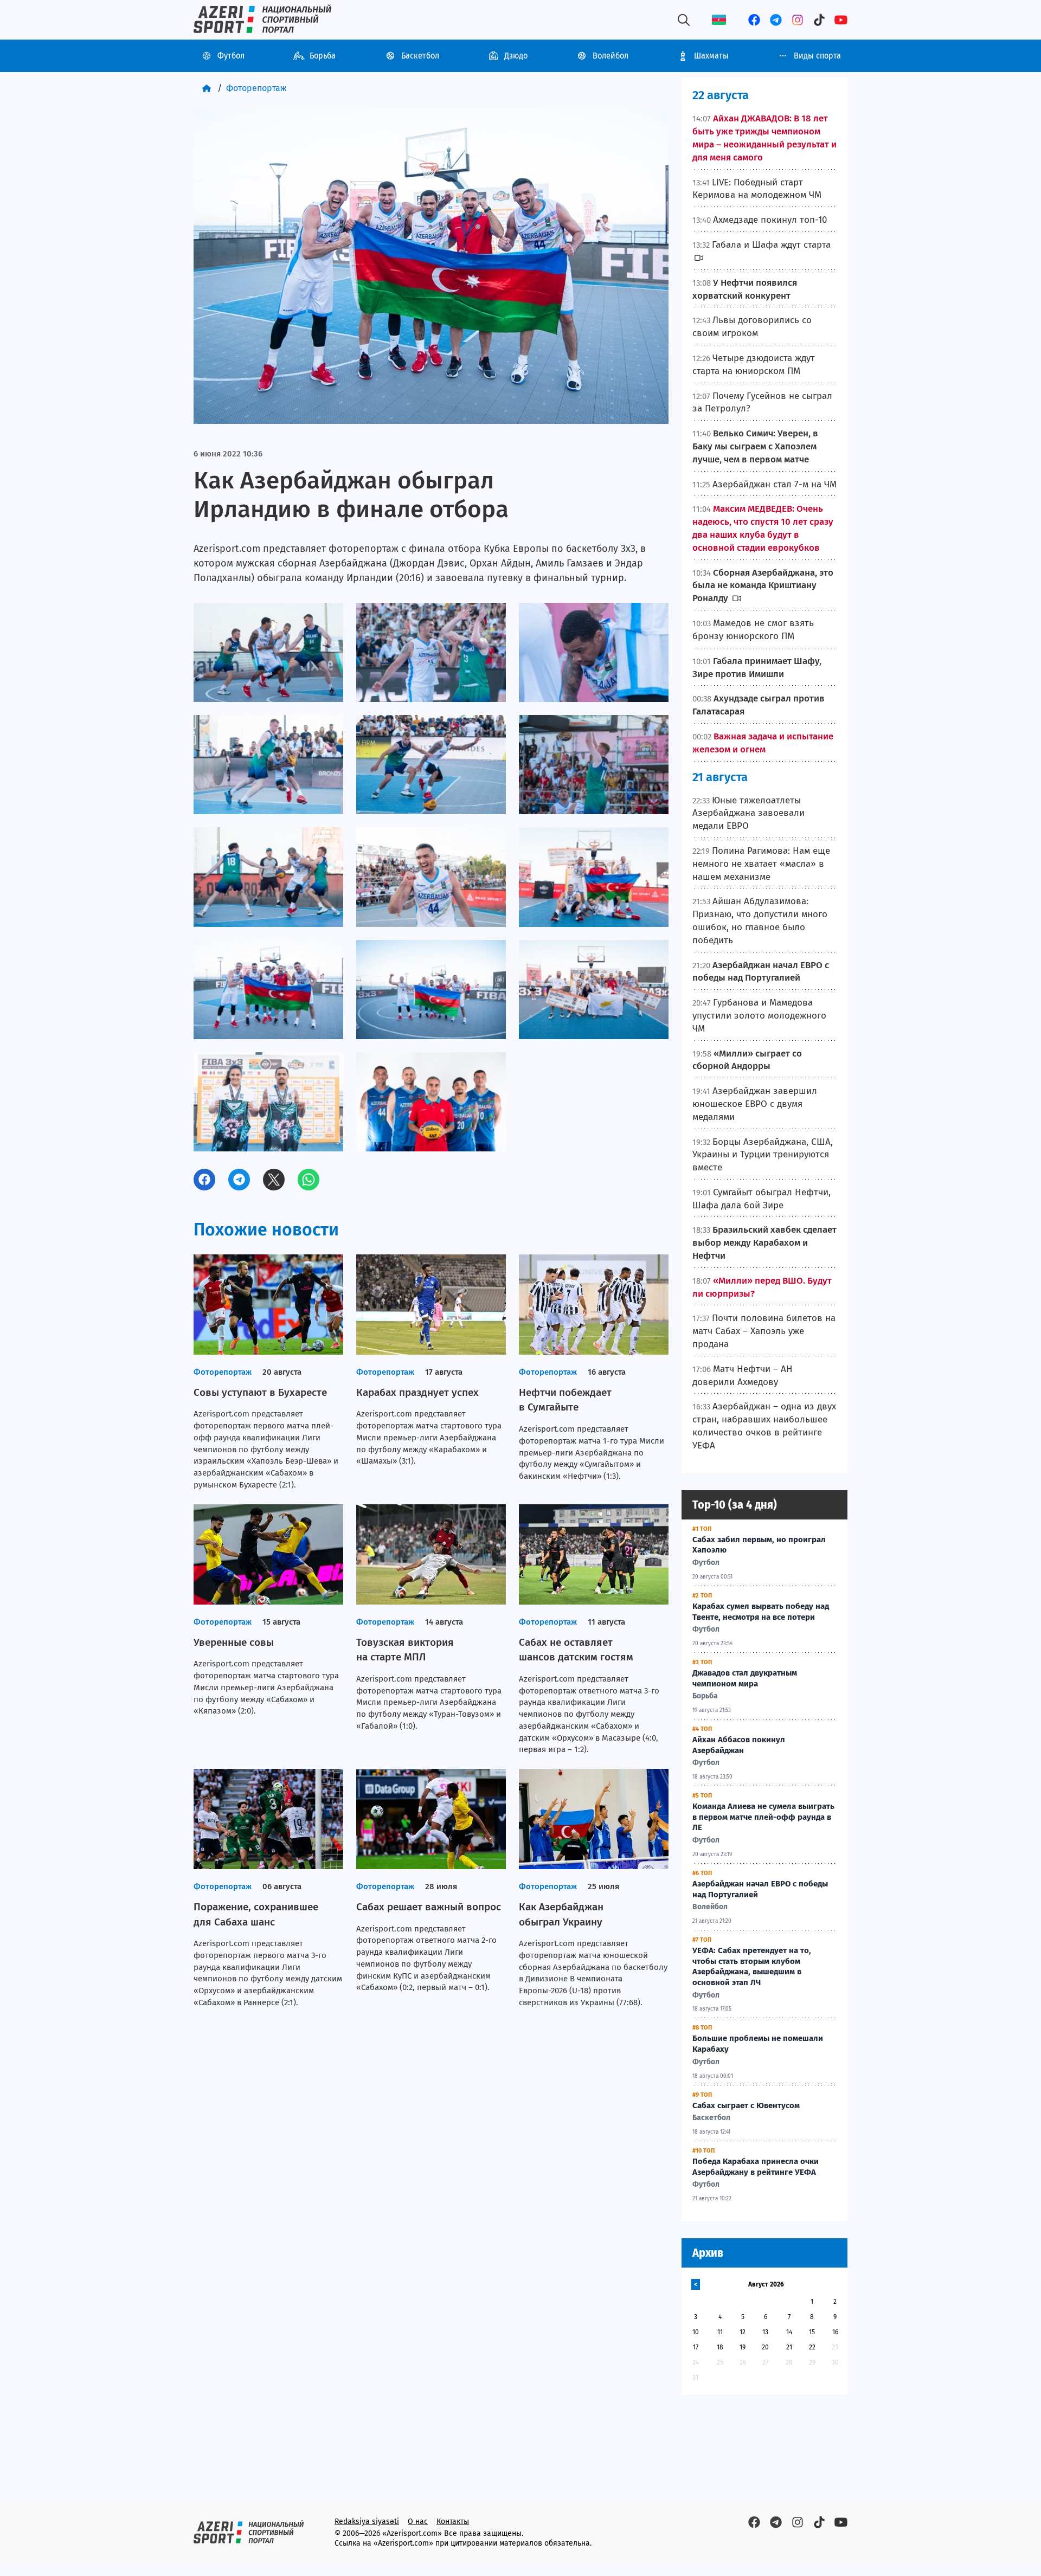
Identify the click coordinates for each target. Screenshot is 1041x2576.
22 (812, 2347)
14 (789, 2332)
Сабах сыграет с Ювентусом (746, 2105)
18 (720, 2347)
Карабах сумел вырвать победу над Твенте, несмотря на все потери (761, 1612)
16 (835, 2332)
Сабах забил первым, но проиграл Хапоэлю (759, 1545)
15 (812, 2332)
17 (696, 2347)
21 (789, 2347)
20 (765, 2347)
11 (720, 2332)
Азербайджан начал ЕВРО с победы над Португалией (760, 1889)
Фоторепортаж (256, 88)
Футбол (231, 56)
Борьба (323, 56)
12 (743, 2332)
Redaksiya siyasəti (367, 2522)
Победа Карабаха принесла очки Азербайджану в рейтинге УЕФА (756, 2167)
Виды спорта (817, 56)
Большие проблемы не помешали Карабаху (758, 2044)
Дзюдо (516, 56)
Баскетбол (420, 56)
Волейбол (611, 56)
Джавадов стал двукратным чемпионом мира (745, 1678)
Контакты (453, 2522)
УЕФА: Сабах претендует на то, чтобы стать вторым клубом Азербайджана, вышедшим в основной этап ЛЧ (752, 1966)
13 (765, 2332)
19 (743, 2347)
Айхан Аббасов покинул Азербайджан (739, 1745)
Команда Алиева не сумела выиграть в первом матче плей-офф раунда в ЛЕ (763, 1817)
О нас (418, 2522)
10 (696, 2332)
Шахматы (711, 56)
